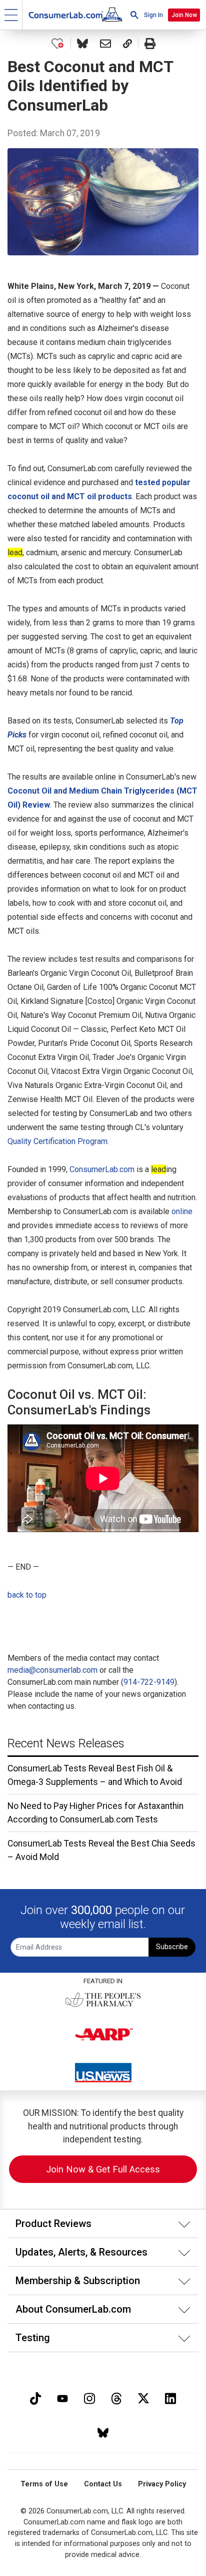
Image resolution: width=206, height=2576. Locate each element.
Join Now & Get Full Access (103, 2169)
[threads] (116, 2398)
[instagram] (89, 2398)
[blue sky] (103, 2432)
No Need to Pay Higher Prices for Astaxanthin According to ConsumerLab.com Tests (95, 1812)
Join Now (184, 15)
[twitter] (143, 2398)
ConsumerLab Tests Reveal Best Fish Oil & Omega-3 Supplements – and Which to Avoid (95, 1775)
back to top (27, 1595)
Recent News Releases (66, 1743)
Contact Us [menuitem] (103, 2484)
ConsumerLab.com (102, 1169)
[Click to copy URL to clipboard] (127, 44)
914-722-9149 (149, 1682)
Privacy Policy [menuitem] (162, 2484)
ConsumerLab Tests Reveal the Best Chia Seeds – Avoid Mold (101, 1850)
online (182, 1211)
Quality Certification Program (57, 1141)
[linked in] (170, 2398)
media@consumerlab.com (52, 1670)
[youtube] (62, 2398)
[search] (134, 15)
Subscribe (172, 1947)
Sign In (153, 15)
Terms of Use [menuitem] (44, 2484)
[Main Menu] (11, 15)
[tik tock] (35, 2398)
